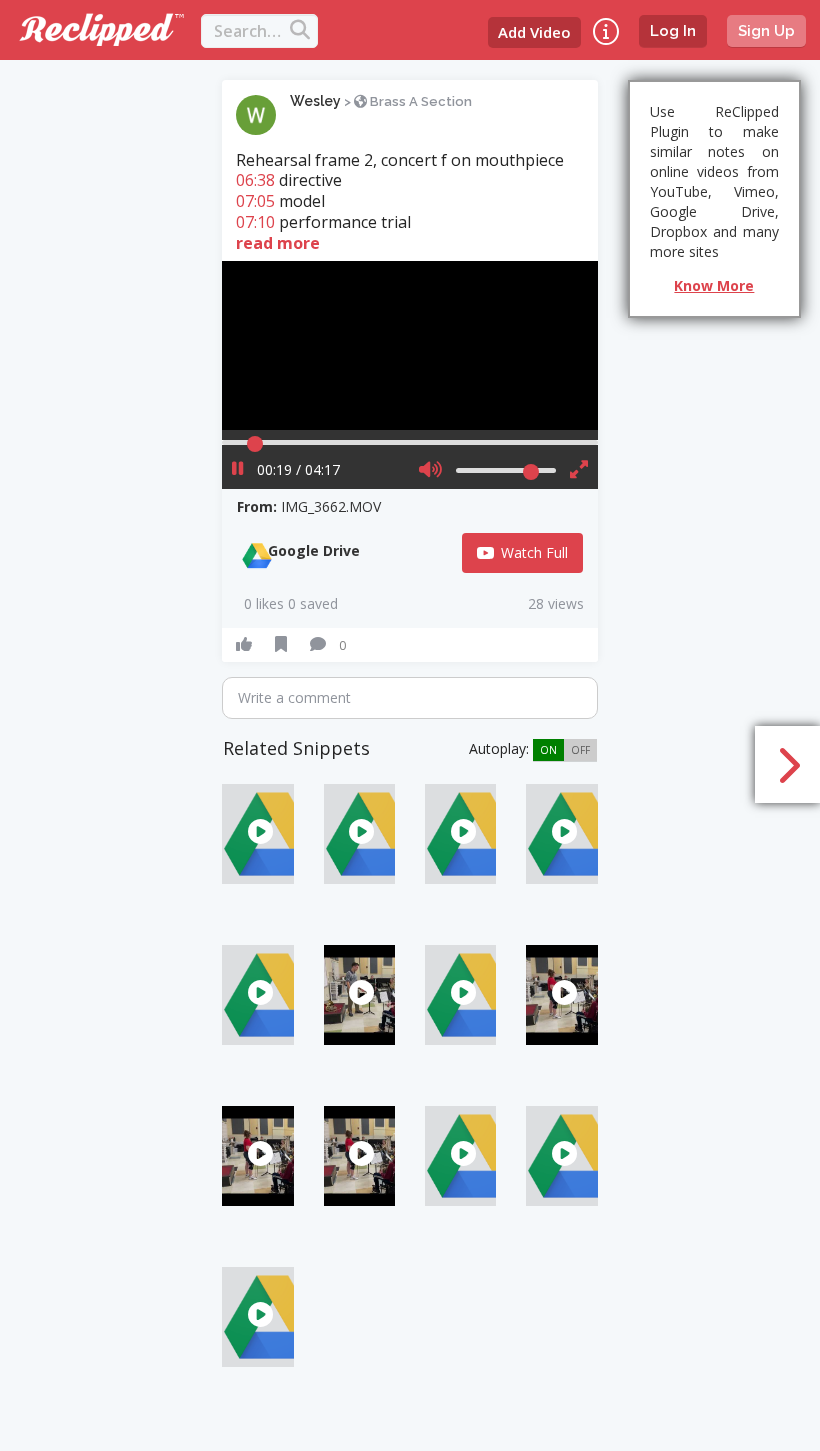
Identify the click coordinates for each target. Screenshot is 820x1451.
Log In (673, 31)
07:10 (255, 222)
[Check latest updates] (606, 31)
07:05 (255, 201)
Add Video (534, 32)
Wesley (315, 101)
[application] (410, 345)
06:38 (255, 180)
